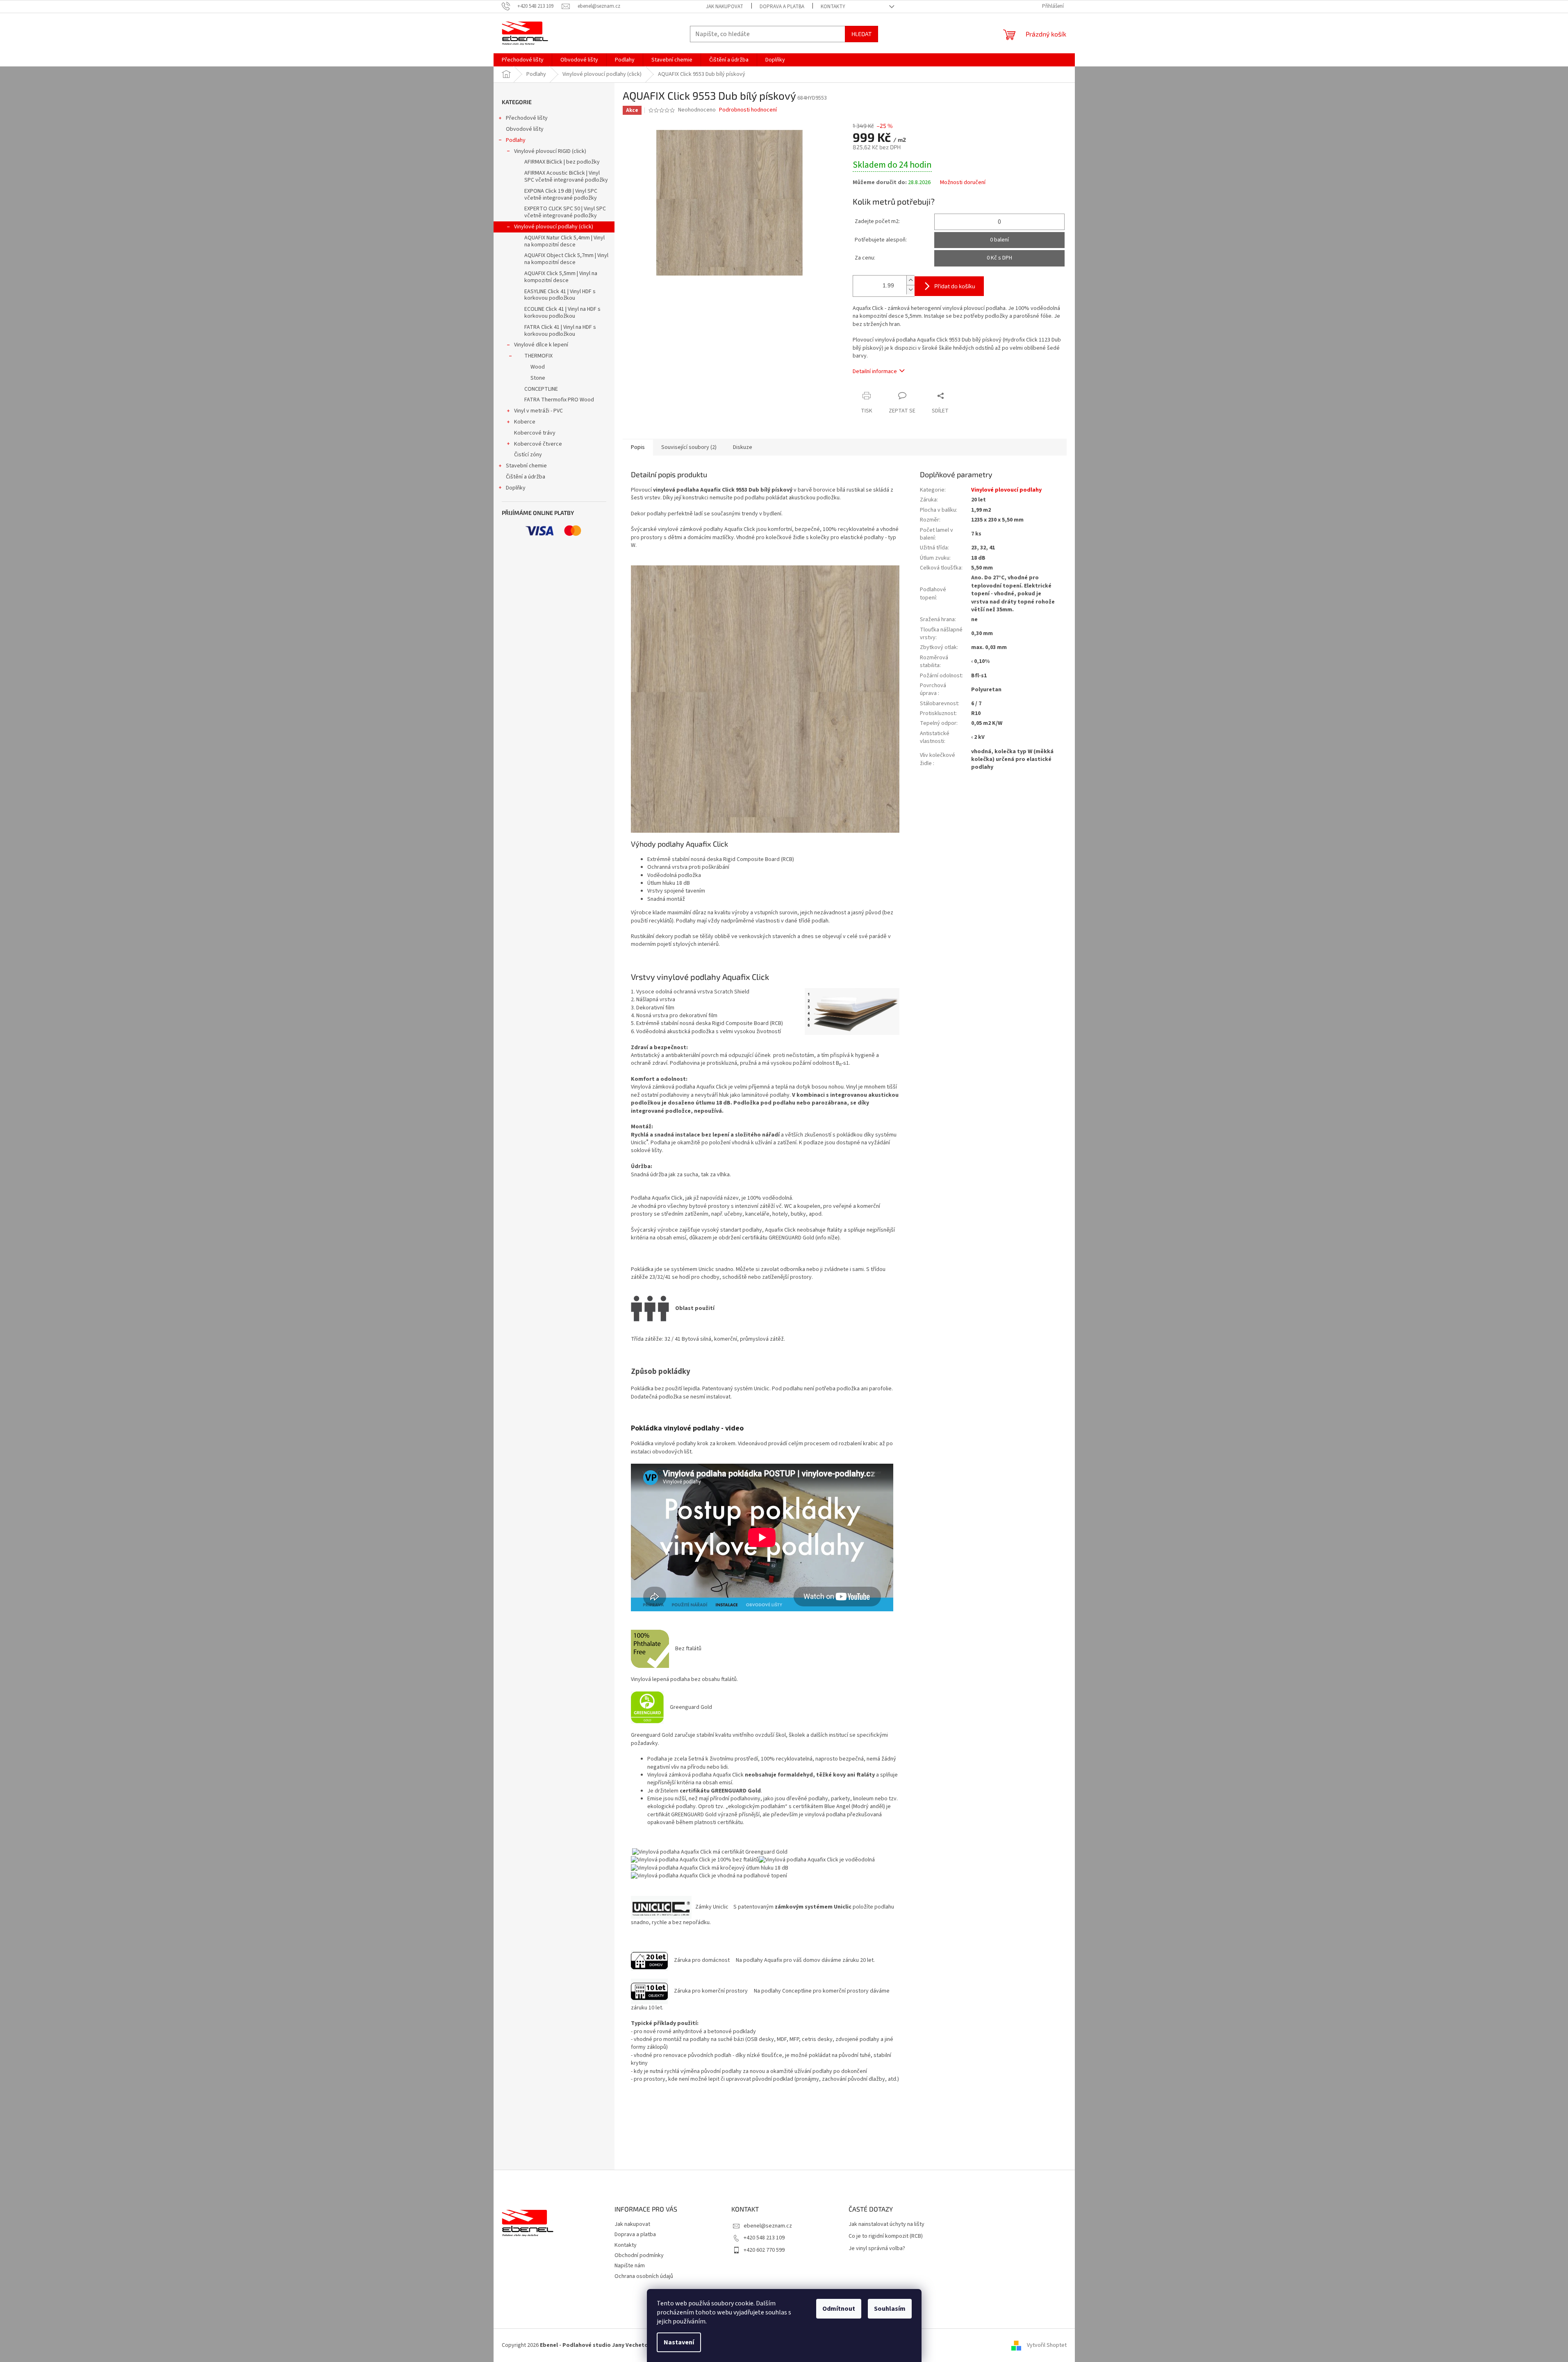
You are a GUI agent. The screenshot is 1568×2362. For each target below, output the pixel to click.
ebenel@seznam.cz (768, 2226)
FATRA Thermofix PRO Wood (559, 400)
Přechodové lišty (527, 118)
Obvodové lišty (525, 129)
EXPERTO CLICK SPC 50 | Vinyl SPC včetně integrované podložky (565, 212)
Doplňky (516, 488)
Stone (538, 378)
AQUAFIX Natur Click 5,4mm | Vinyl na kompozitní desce (564, 241)
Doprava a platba (782, 7)
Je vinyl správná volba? (877, 2249)
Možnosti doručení (963, 183)
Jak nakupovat (725, 7)
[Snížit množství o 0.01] (910, 290)
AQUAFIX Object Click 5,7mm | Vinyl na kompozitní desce (566, 259)
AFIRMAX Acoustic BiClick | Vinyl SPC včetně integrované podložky (566, 177)
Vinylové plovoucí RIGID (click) (550, 151)
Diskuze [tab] (743, 447)
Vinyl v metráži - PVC (538, 411)
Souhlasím (890, 2309)
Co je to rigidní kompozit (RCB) (886, 2236)
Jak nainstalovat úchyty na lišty (886, 2224)
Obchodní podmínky (639, 2255)
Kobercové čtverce (538, 444)
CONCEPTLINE (541, 389)
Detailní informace (875, 371)
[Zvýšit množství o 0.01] (910, 280)
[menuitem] (523, 60)
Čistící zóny (528, 455)
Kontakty (833, 7)
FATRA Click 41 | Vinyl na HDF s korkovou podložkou (560, 331)
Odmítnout (839, 2309)
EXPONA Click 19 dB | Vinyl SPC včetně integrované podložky (561, 195)
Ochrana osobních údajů (644, 2276)
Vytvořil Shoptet (1047, 2345)
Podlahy (516, 140)
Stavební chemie (526, 466)
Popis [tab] (638, 447)
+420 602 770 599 (764, 2250)
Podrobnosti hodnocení (748, 110)
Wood (538, 367)
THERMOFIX (538, 356)
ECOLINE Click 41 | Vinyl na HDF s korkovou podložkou (562, 313)
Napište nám (630, 2266)
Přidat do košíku (955, 286)
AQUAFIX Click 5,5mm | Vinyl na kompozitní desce (561, 277)
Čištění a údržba (526, 477)
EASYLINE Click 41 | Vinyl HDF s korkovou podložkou (560, 295)
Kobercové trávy (535, 433)
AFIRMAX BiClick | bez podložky (562, 162)
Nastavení (679, 2342)
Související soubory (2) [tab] (689, 447)
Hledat (861, 34)
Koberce (525, 422)
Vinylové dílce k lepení (541, 345)
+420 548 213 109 (764, 2238)
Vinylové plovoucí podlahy (1006, 490)
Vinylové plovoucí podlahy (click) (554, 227)
